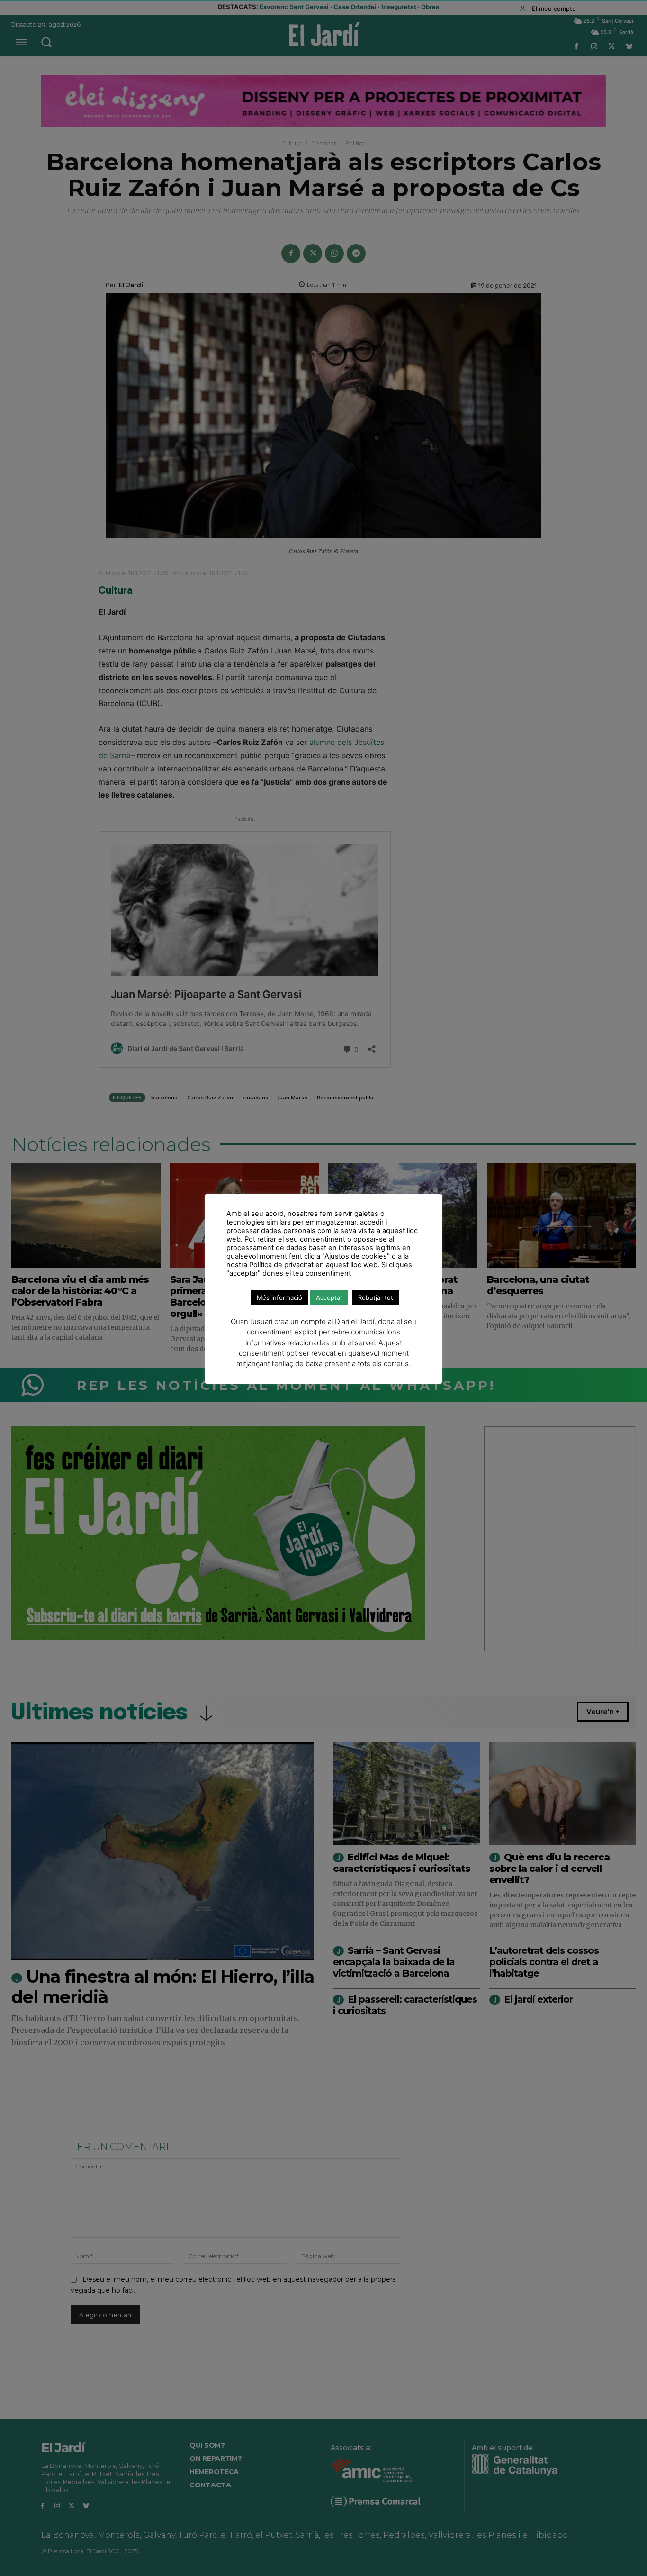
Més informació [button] (279, 1297)
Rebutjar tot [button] (376, 1297)
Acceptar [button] (329, 1297)
